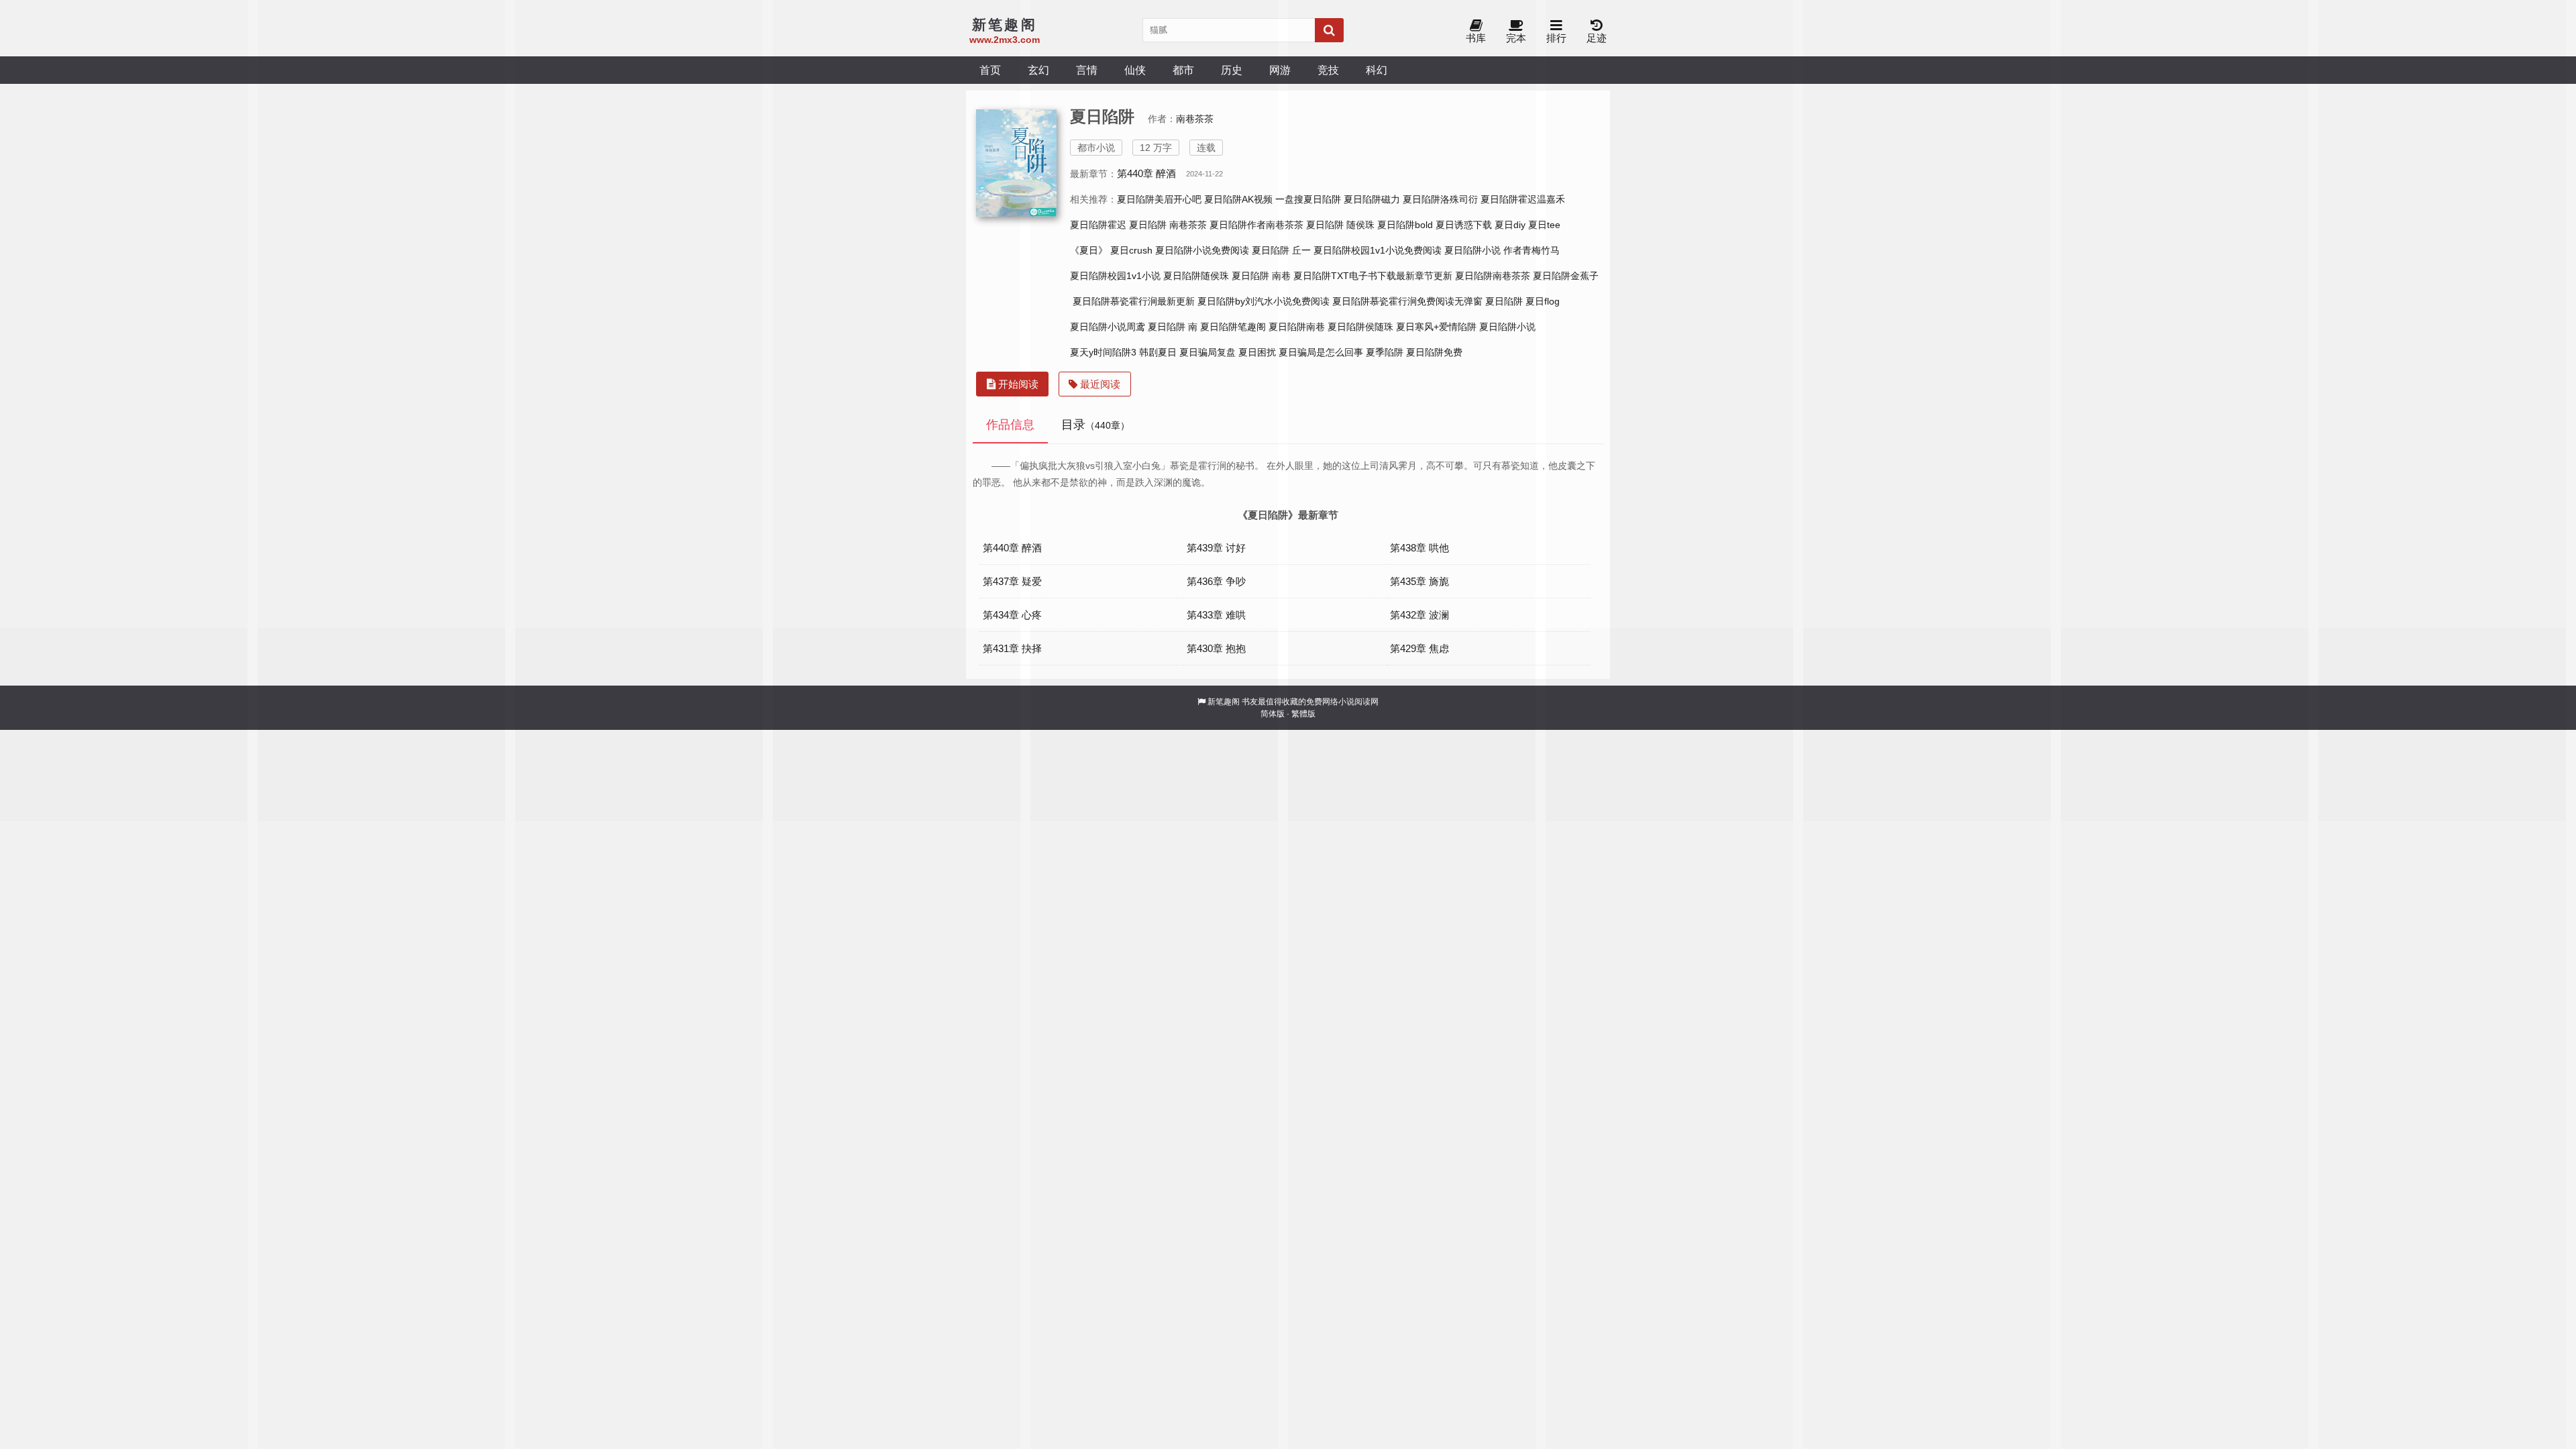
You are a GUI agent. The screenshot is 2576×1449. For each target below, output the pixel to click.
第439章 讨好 (1216, 548)
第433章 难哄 (1216, 615)
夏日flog (1543, 301)
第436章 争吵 (1216, 581)
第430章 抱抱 (1216, 648)
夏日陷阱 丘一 (1281, 250)
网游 (1280, 70)
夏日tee (1544, 225)
